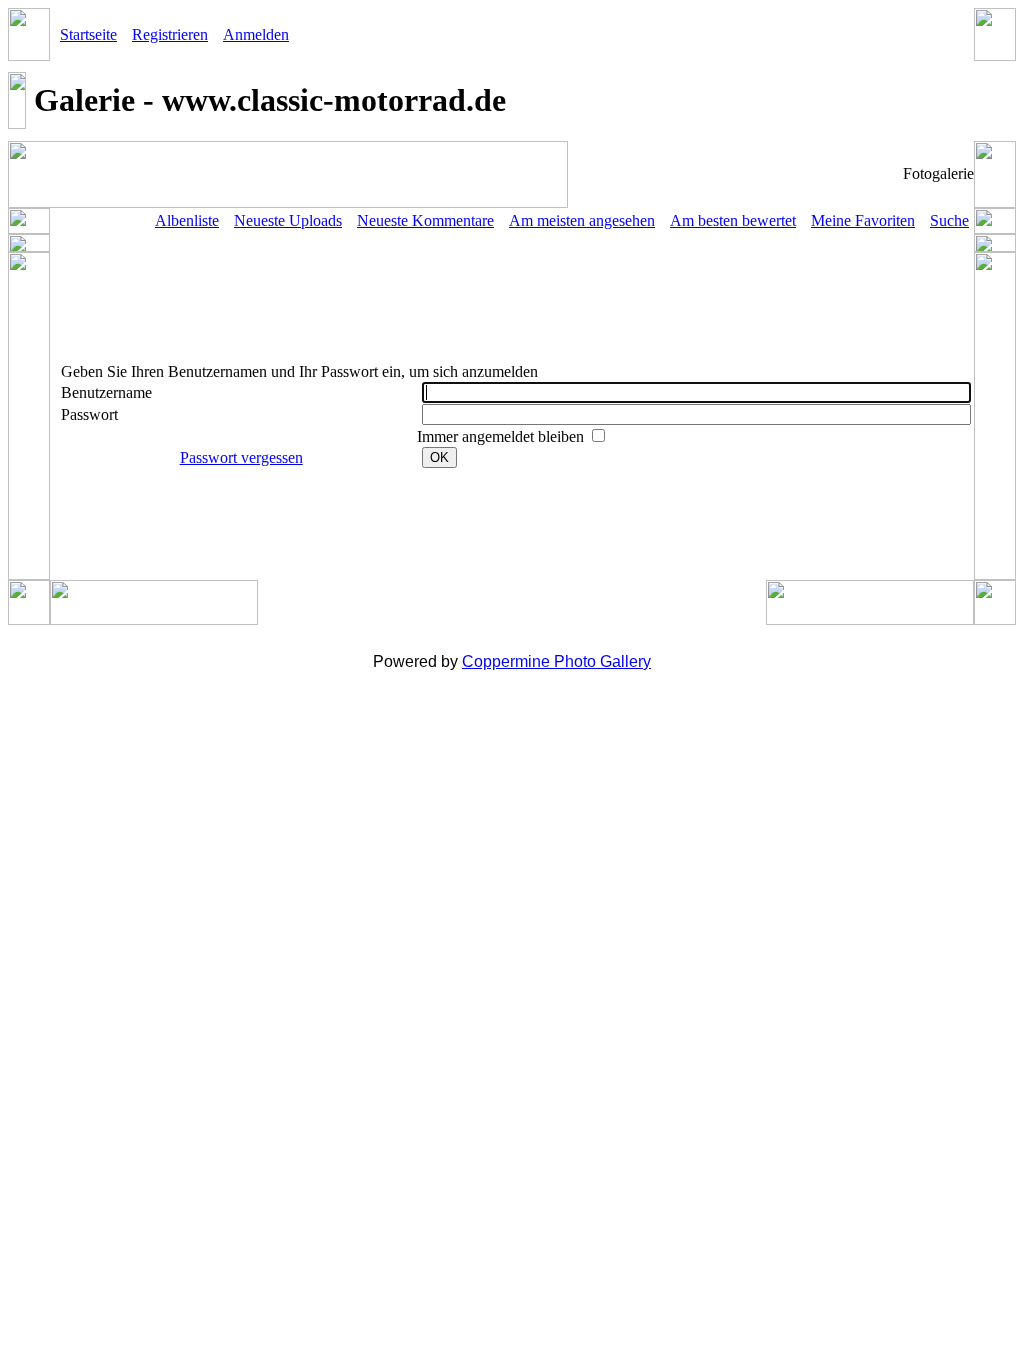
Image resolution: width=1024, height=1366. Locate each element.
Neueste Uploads (288, 220)
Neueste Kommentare (425, 220)
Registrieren (170, 34)
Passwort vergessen (241, 457)
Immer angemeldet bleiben (502, 436)
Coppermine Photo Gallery (556, 661)
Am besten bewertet (733, 220)
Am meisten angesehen (582, 220)
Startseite (88, 34)
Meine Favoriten (863, 220)
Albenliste (187, 220)
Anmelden (256, 34)
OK (439, 457)
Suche (949, 220)
